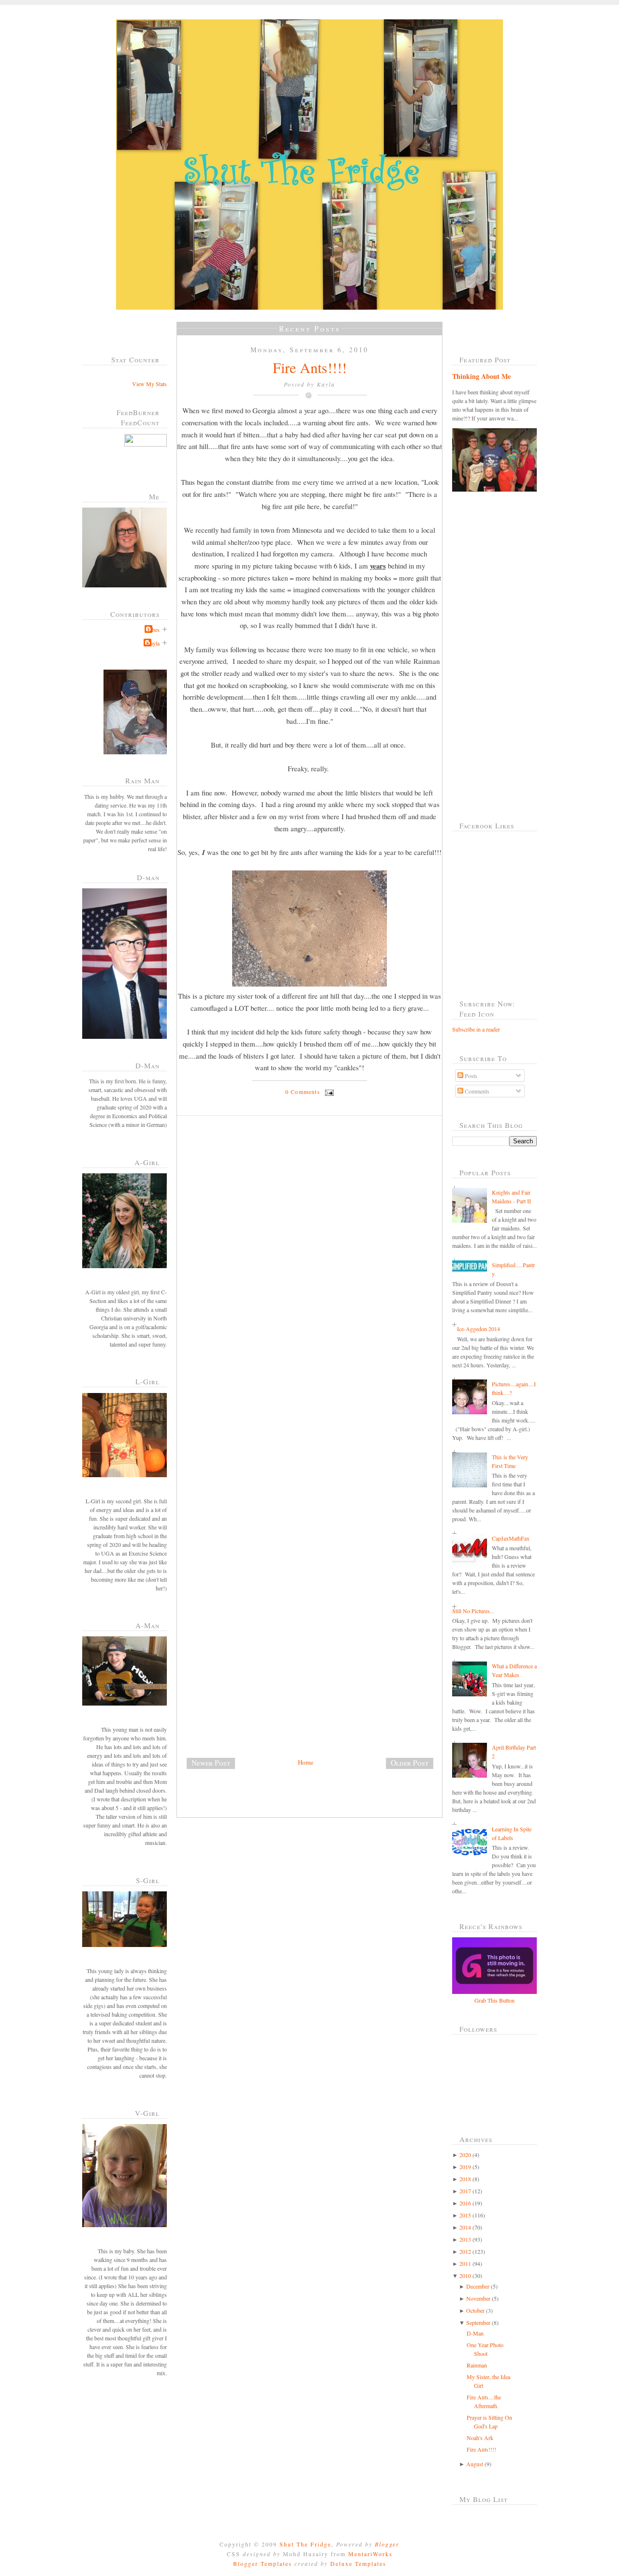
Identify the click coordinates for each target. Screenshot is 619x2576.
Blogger (387, 2544)
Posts (470, 1076)
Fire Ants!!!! (310, 367)
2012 (465, 2251)
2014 (465, 2227)
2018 (465, 2179)
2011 (465, 2263)
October (475, 2310)
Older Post (410, 1763)
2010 (465, 2276)
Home (306, 1762)
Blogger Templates (263, 2563)
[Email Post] (328, 1092)
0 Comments (303, 1092)
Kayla (153, 643)
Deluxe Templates (358, 2563)
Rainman (477, 2365)
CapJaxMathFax (511, 1538)
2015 (465, 2215)
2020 (465, 2155)
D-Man (475, 2333)
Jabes (153, 629)
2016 (465, 2203)
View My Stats (149, 384)
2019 (465, 2167)
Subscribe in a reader (476, 1029)
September (478, 2322)
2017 (465, 2191)
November (478, 2298)
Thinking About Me (481, 376)
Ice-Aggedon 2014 (479, 1329)
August (475, 2464)
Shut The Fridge (305, 2544)
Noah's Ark (480, 2438)
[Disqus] (313, 1256)
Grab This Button (494, 2000)
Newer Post (211, 1763)
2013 (465, 2239)
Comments (476, 1091)
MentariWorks (370, 2554)
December (478, 2286)
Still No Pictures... (473, 1611)
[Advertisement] (250, 1689)
